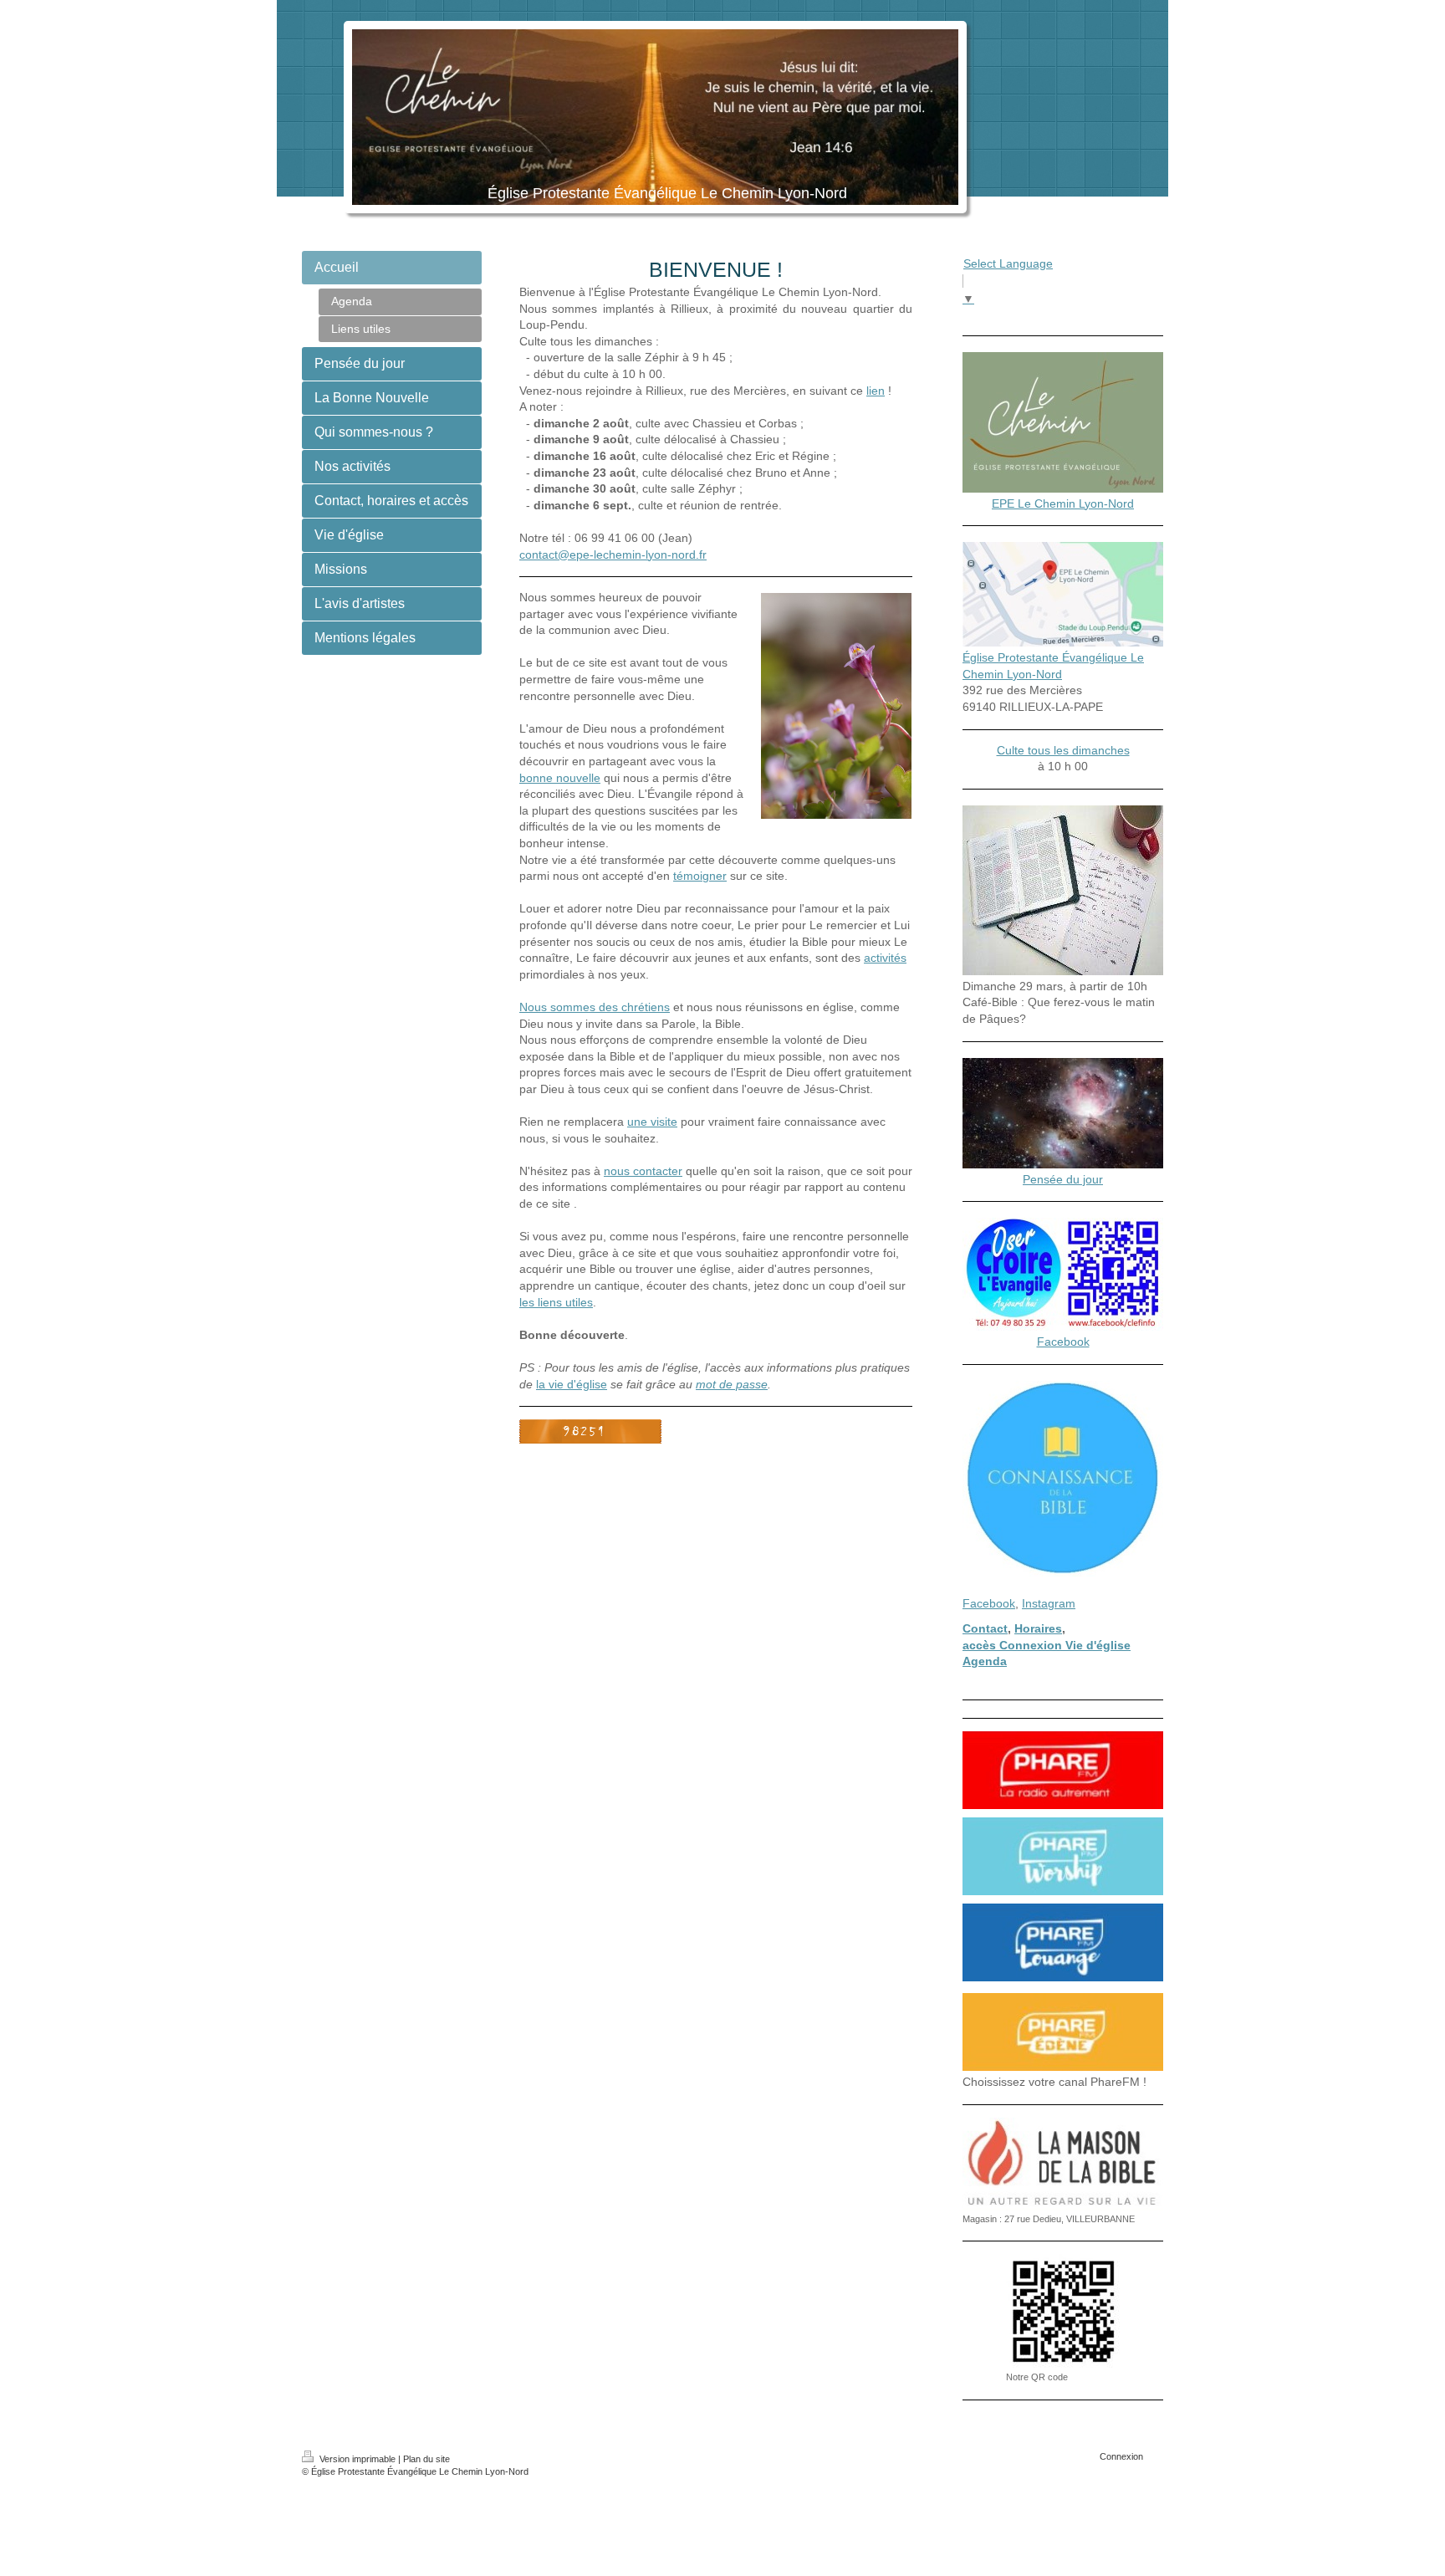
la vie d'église (572, 1384)
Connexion (1121, 2456)
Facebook (1063, 1342)
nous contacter (643, 1171)
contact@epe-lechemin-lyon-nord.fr (613, 555)
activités (885, 958)
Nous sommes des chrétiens (595, 1007)
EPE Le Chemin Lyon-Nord (1063, 503)
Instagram (1049, 1603)
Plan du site (426, 2459)
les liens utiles (556, 1302)
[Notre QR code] (1063, 2311)
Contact (985, 1628)
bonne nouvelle (560, 778)
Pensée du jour (1063, 1179)
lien (876, 391)
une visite (652, 1122)
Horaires (1038, 1628)
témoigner (700, 876)
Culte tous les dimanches (1063, 750)
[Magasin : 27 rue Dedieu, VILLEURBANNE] (1063, 2164)
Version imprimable (357, 2459)
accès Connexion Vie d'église (1047, 1645)
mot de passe (732, 1384)
